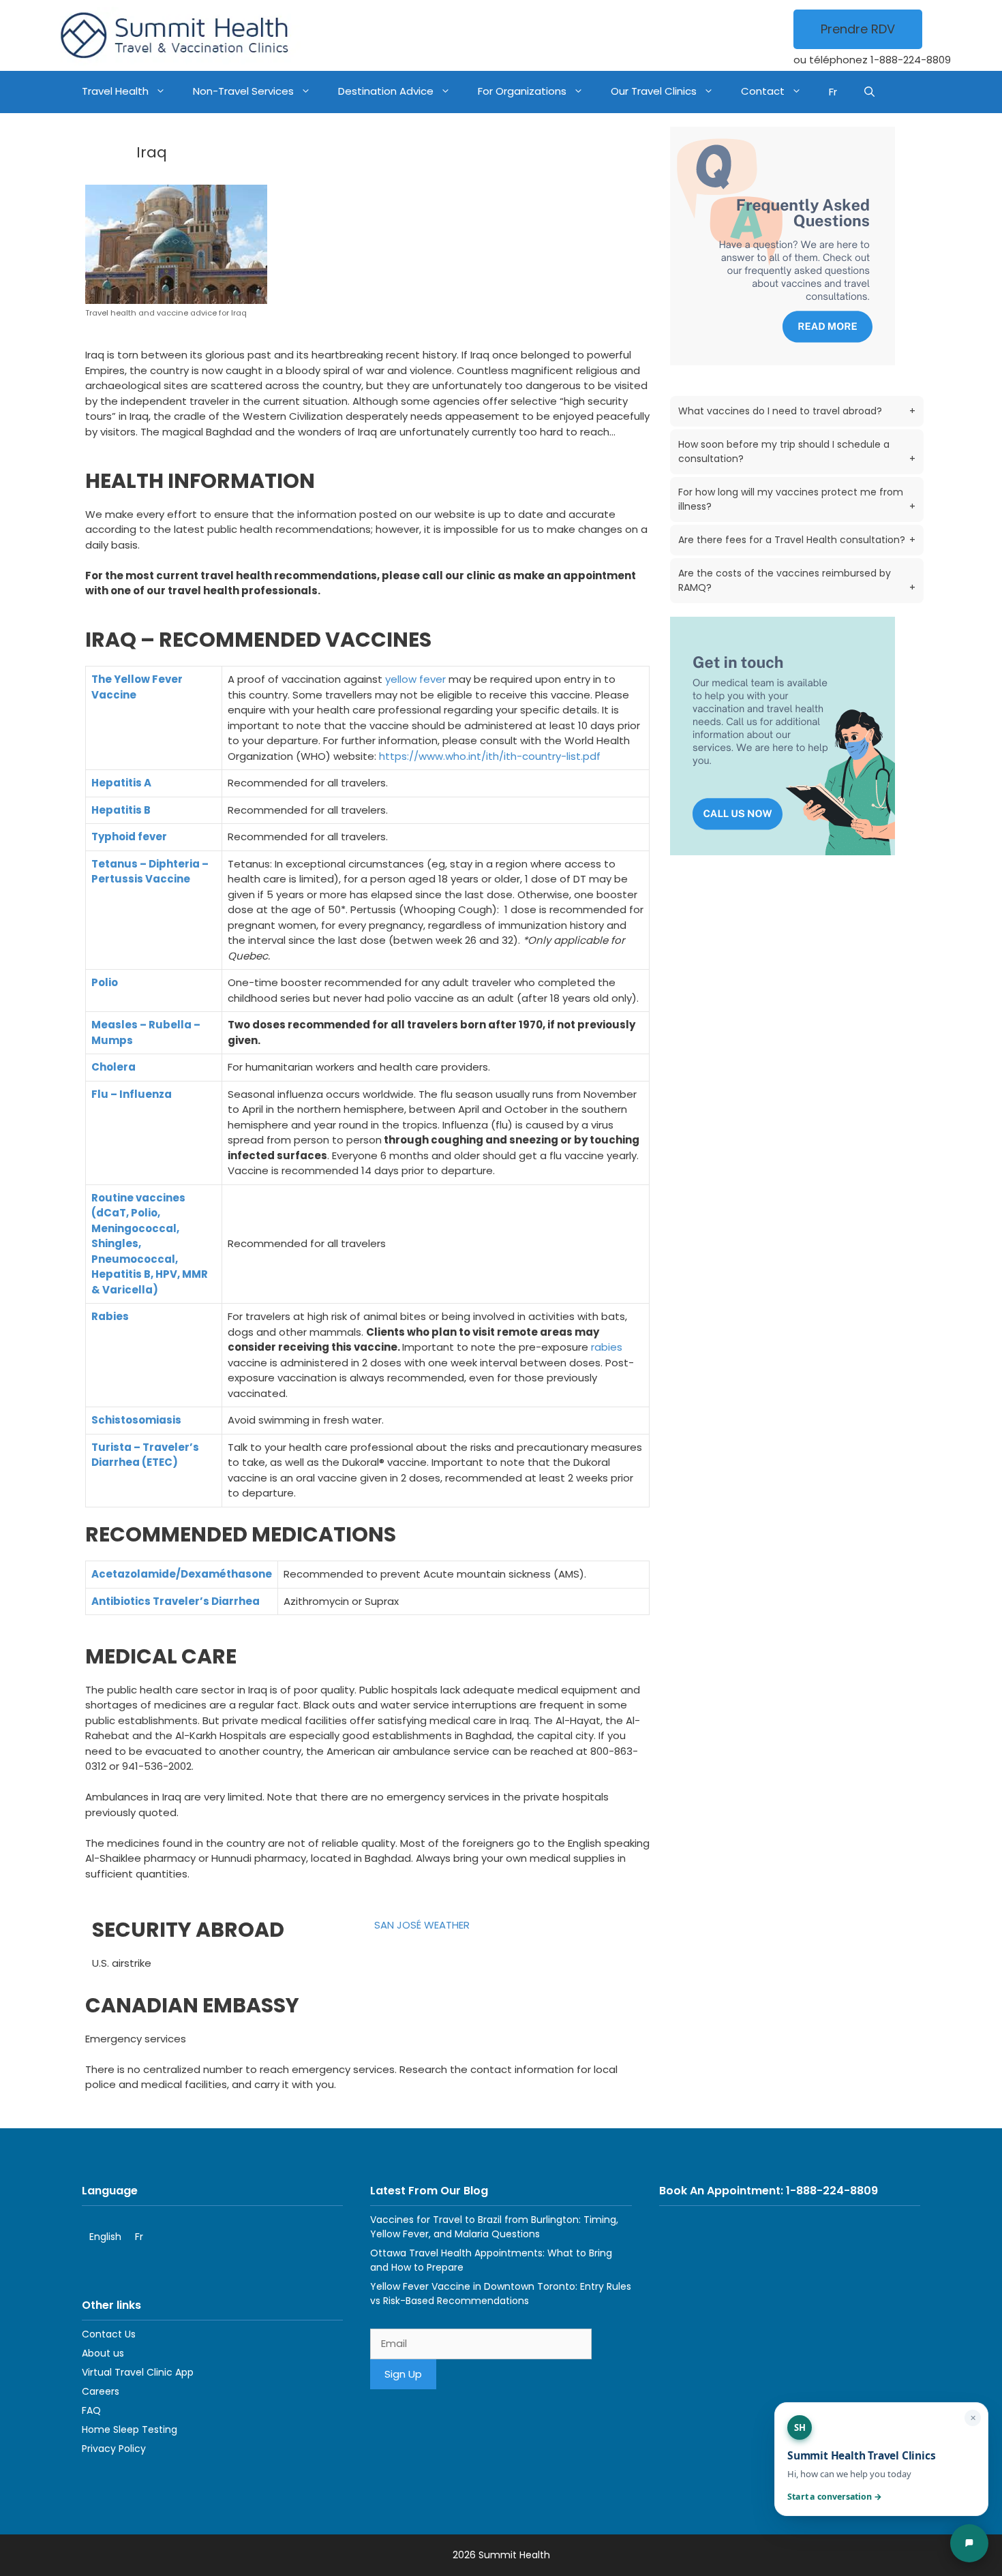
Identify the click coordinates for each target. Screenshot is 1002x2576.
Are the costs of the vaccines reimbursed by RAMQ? (797, 580)
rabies (607, 1347)
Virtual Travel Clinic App (138, 2372)
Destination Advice (386, 91)
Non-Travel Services (243, 91)
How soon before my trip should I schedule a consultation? (797, 451)
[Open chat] (969, 2543)
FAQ (91, 2410)
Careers (101, 2391)
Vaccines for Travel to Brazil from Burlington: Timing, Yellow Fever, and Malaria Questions (494, 2227)
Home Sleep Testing (130, 2429)
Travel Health (115, 91)
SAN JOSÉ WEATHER (422, 1925)
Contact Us (109, 2334)
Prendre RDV (858, 29)
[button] (869, 92)
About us (103, 2353)
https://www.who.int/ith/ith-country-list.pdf (490, 756)
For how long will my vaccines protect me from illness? (797, 499)
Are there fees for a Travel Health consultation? (797, 540)
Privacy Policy (114, 2449)
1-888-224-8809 (911, 60)
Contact (763, 91)
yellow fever (415, 679)
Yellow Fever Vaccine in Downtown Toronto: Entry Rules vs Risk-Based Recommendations (501, 2294)
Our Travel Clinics (654, 91)
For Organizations (522, 91)
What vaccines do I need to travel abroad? (797, 411)
